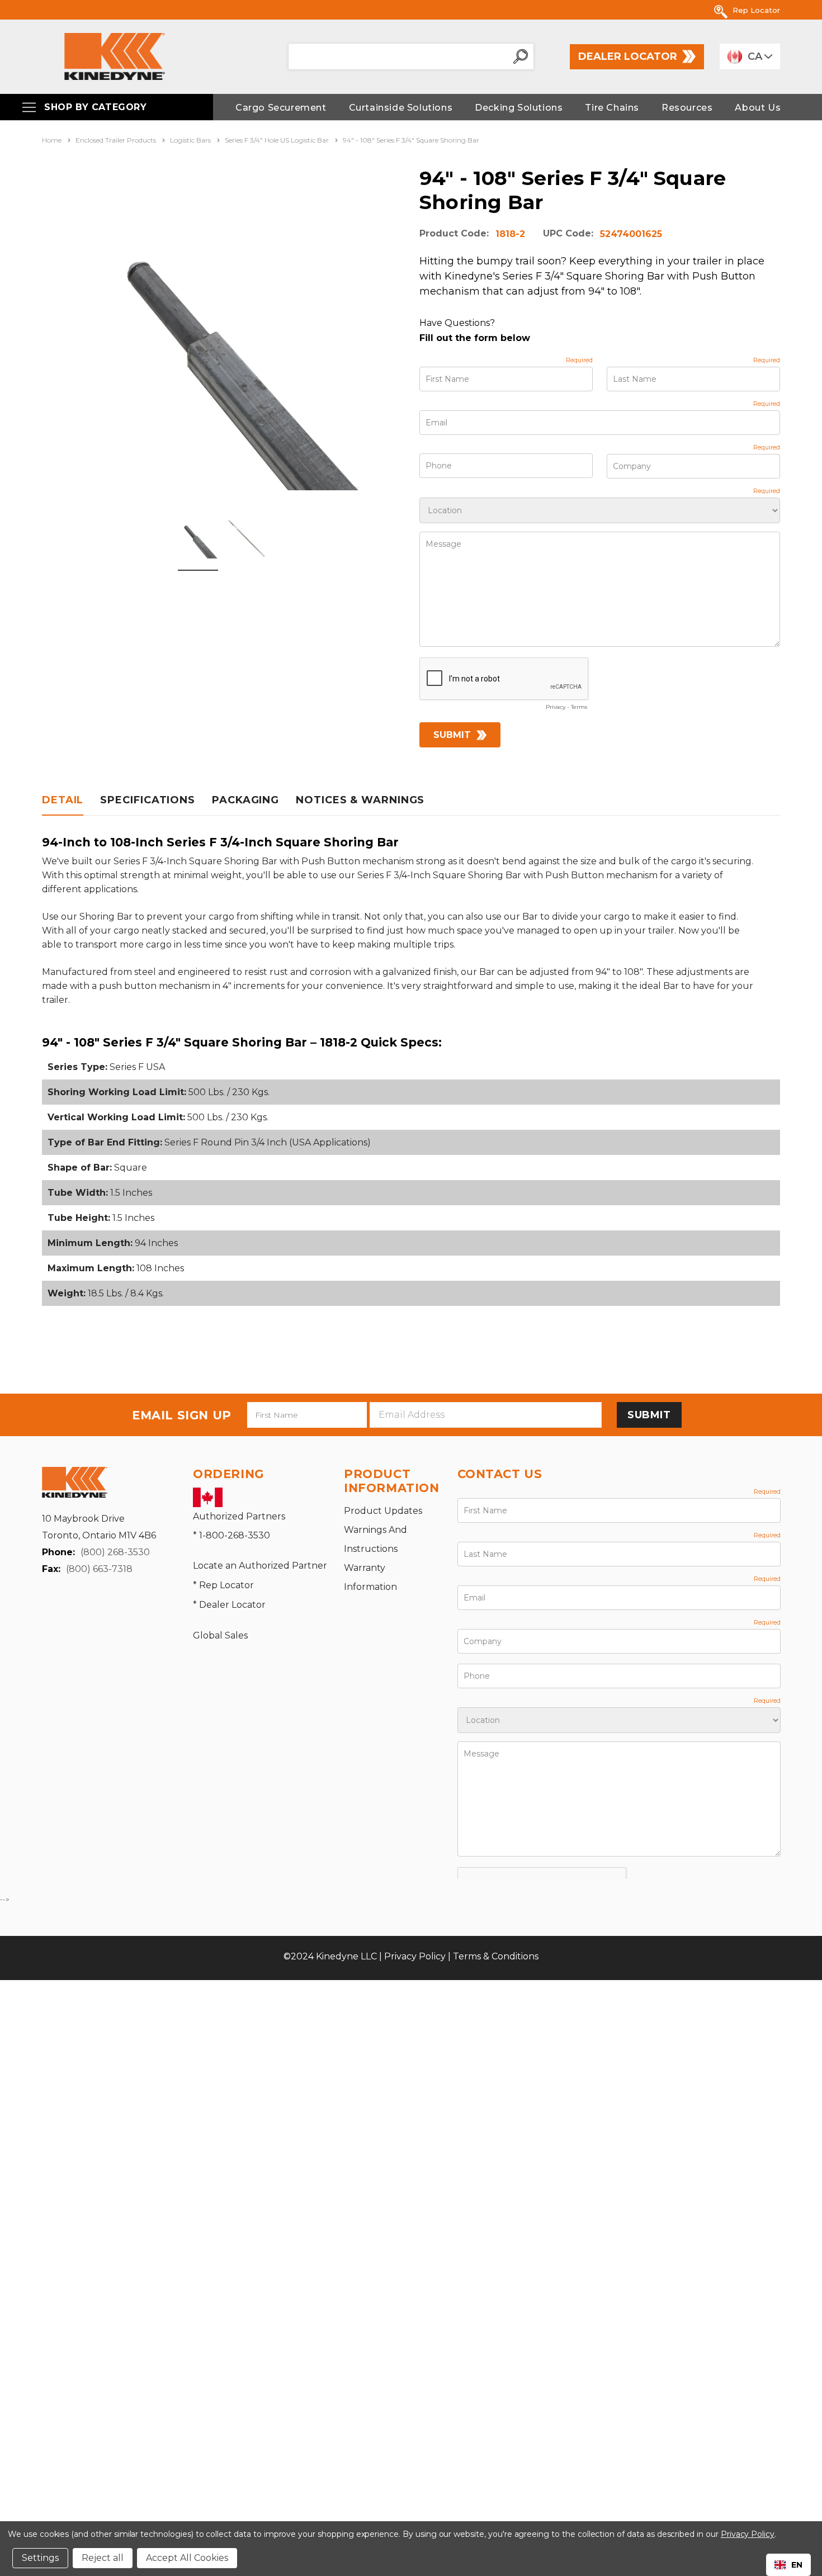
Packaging (245, 800)
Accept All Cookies (187, 2558)
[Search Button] (521, 56)
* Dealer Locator (229, 1605)
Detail (63, 800)
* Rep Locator (223, 1585)
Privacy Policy (415, 1956)
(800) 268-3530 (115, 1552)
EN (797, 2565)
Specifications (148, 800)
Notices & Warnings (360, 800)
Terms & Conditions (496, 1956)
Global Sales (220, 1635)
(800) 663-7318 (99, 1569)
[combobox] (788, 2565)
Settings (40, 2558)
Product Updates (383, 1511)
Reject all (103, 2558)
